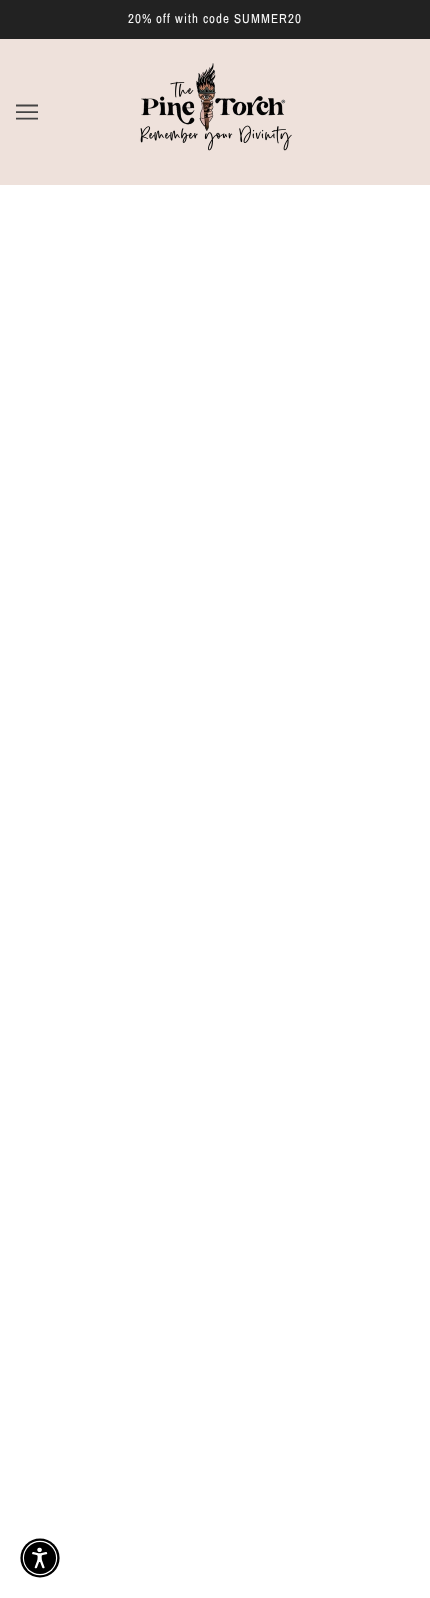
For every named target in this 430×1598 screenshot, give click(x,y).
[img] (127, 954)
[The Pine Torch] (215, 154)
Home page (207, 425)
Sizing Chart (215, 1117)
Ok (330, 1435)
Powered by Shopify (215, 1559)
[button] (40, 1558)
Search (215, 1056)
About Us (215, 1086)
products (221, 448)
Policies (215, 1147)
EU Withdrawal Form (215, 1269)
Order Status (215, 1208)
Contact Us (215, 1239)
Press (215, 1178)
